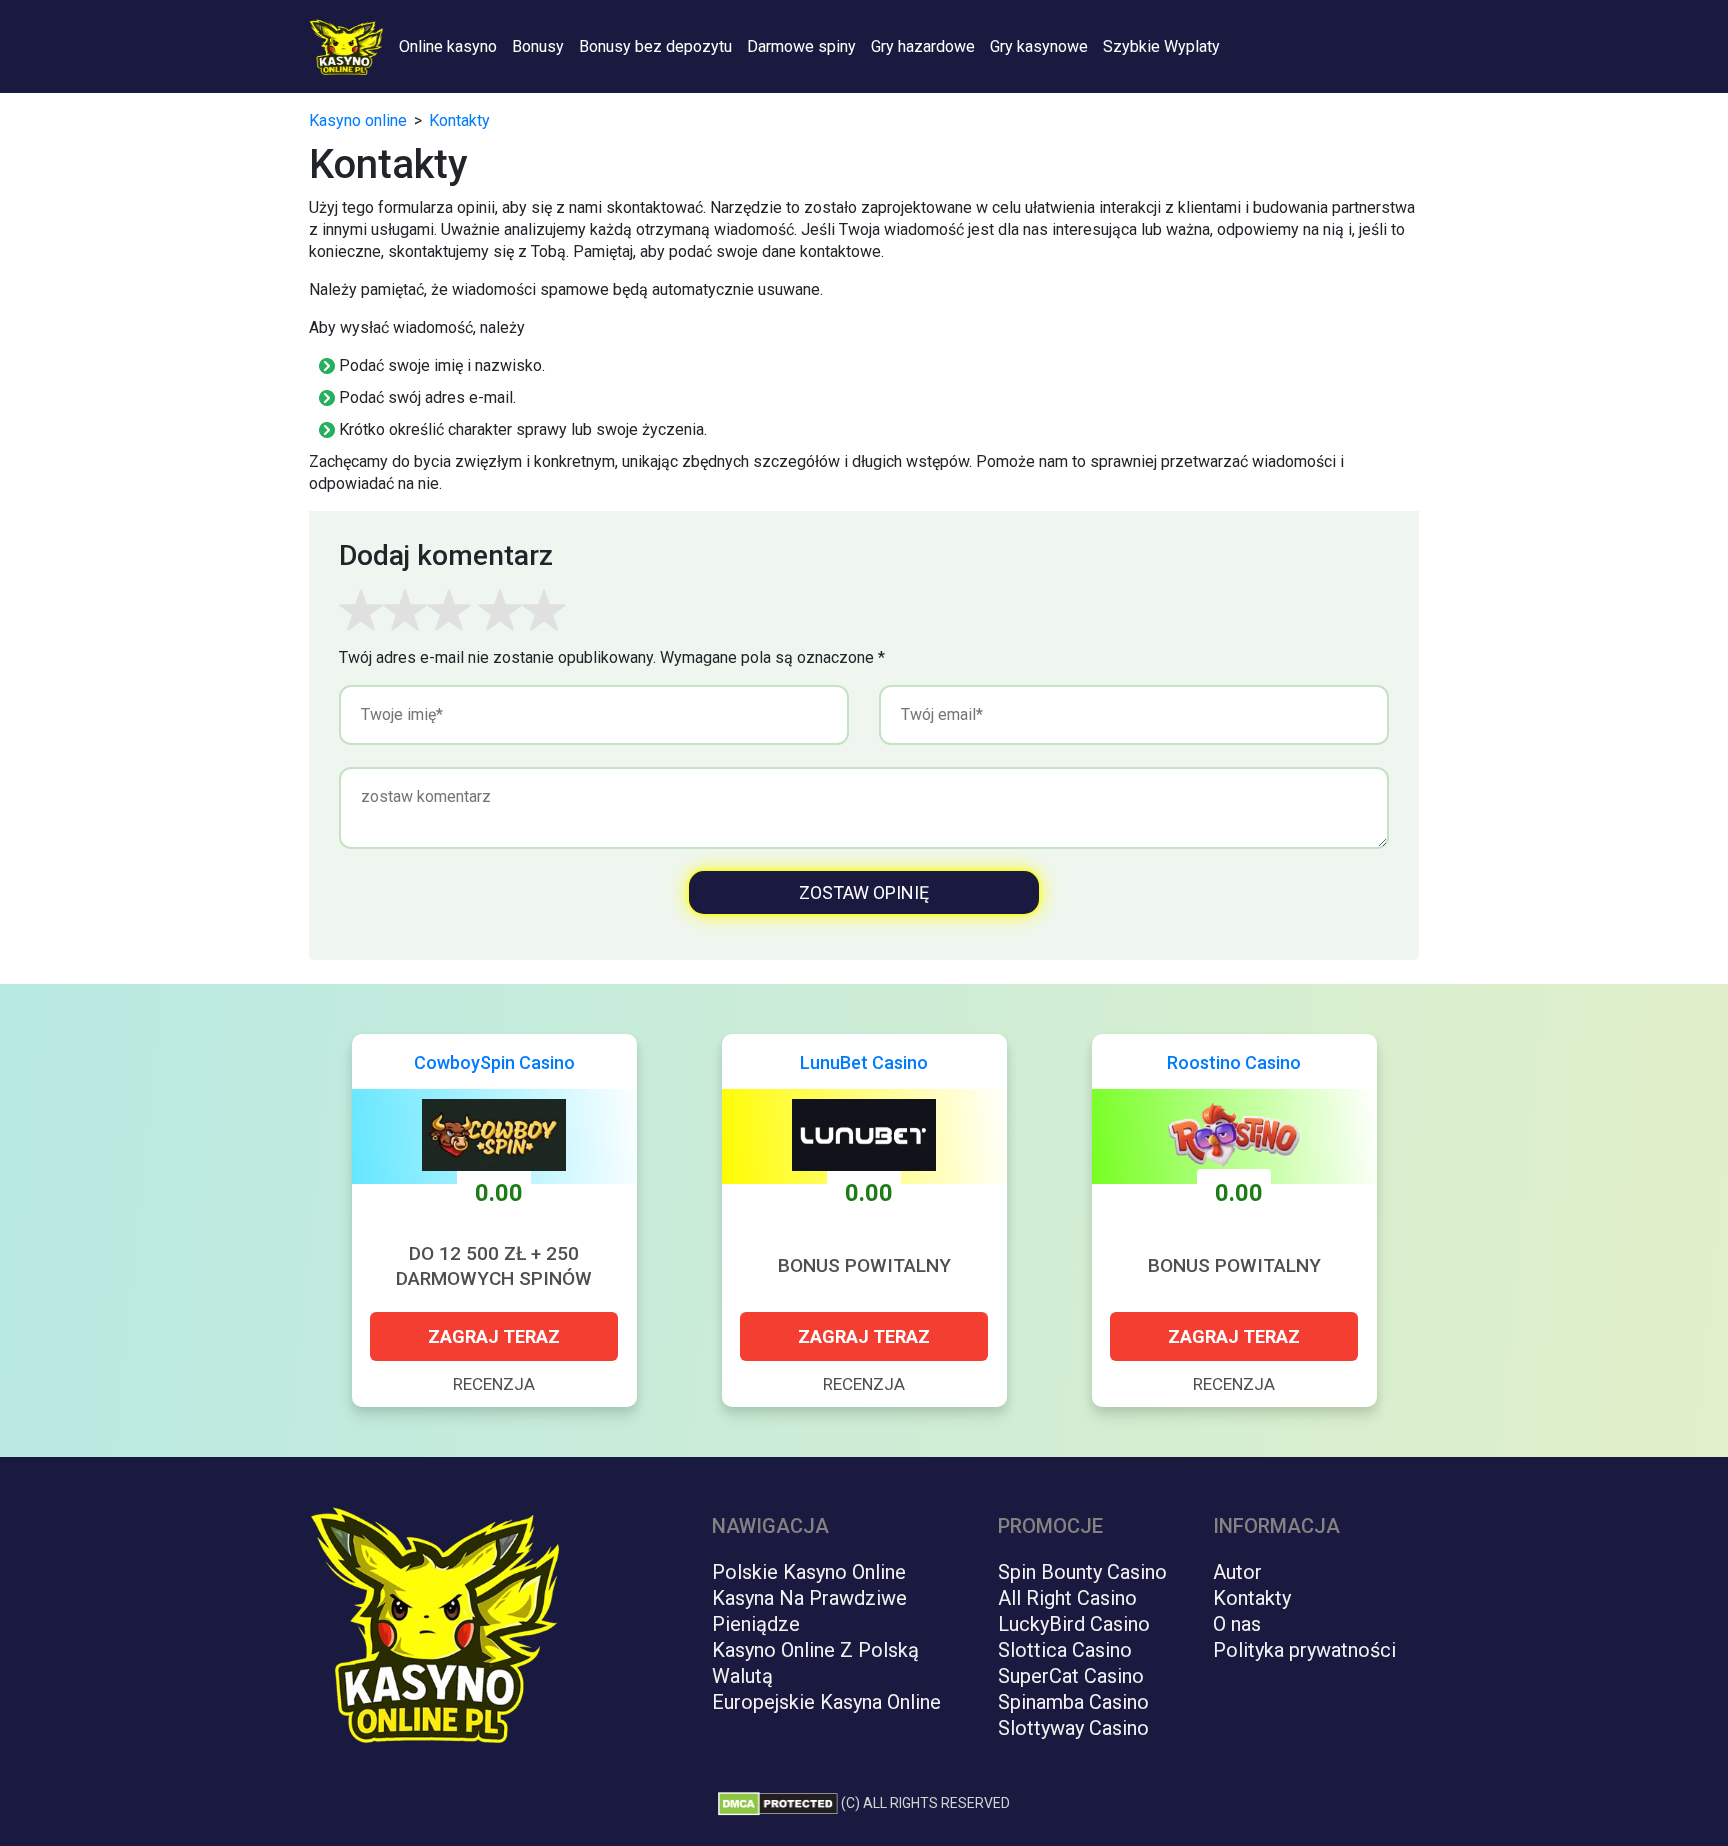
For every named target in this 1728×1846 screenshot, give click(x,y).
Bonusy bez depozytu (655, 46)
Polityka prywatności (1304, 1650)
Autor (1237, 1572)
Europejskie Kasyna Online (826, 1702)
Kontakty (1252, 1598)
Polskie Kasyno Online (809, 1572)
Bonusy (538, 46)
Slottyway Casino (1073, 1728)
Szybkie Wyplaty (1161, 46)
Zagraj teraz (494, 1336)
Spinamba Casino (1073, 1702)
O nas (1237, 1624)
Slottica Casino (1065, 1650)
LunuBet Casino (864, 1062)
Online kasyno (448, 46)
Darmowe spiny (801, 46)
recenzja (494, 1384)
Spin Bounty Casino (1082, 1572)
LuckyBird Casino (1074, 1624)
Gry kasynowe (1039, 46)
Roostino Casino (1234, 1062)
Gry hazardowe (923, 46)
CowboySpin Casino (494, 1062)
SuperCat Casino (1071, 1676)
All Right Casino (1067, 1598)
